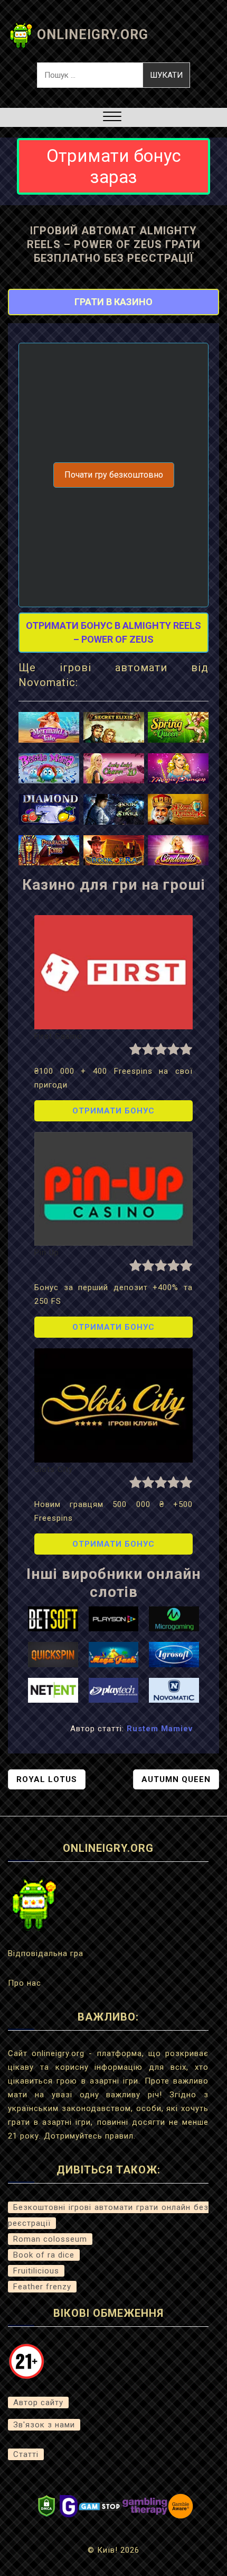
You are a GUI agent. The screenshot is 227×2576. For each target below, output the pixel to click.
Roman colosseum (50, 2239)
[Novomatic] (174, 1689)
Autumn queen (176, 1779)
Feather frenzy (42, 2287)
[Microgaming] (174, 1618)
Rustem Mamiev (160, 1729)
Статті (26, 2454)
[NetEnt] (53, 1689)
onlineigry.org (93, 35)
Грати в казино (113, 302)
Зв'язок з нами (44, 2425)
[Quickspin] (53, 1654)
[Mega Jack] (114, 1654)
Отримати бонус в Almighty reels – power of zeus (113, 632)
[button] (112, 118)
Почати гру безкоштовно (114, 475)
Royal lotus (47, 1779)
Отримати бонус (113, 1111)
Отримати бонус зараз (114, 166)
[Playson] (114, 1618)
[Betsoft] (53, 1618)
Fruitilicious (36, 2271)
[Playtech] (114, 1689)
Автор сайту (38, 2403)
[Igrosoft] (174, 1654)
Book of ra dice (44, 2255)
